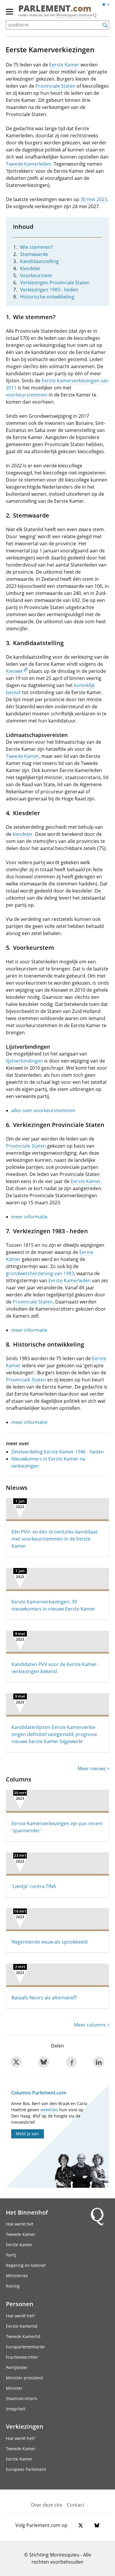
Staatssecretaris (22, 2398)
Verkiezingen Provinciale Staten (55, 283)
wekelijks (49, 2110)
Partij (11, 2255)
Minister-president (24, 2378)
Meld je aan (27, 2134)
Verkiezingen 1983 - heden (49, 290)
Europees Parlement (26, 2469)
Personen (20, 2304)
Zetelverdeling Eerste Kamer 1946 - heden (57, 1452)
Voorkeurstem (36, 275)
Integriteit (16, 2409)
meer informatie (29, 1217)
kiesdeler (23, 834)
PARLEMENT (55, 9)
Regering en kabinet (26, 2265)
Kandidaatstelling (39, 261)
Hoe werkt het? (20, 2316)
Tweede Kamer (22, 756)
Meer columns (90, 2025)
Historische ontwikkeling (47, 297)
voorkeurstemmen (27, 395)
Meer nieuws (92, 1769)
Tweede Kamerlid (23, 2336)
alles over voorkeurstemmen (43, 1110)
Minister (14, 2388)
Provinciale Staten (55, 86)
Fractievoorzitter (22, 2357)
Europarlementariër (26, 2347)
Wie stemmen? (36, 247)
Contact (76, 2505)
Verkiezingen (25, 2426)
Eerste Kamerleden (70, 1280)
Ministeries (17, 2276)
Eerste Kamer (64, 65)
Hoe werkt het (20, 2224)
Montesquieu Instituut (74, 15)
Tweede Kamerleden (29, 164)
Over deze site (47, 2505)
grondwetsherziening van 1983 (40, 1273)
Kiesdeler (30, 268)
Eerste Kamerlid (22, 2326)
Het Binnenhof (27, 2212)
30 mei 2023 (94, 199)
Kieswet (14, 671)
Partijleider (17, 2367)
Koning (13, 2286)
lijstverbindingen (24, 1061)
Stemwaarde (34, 254)
